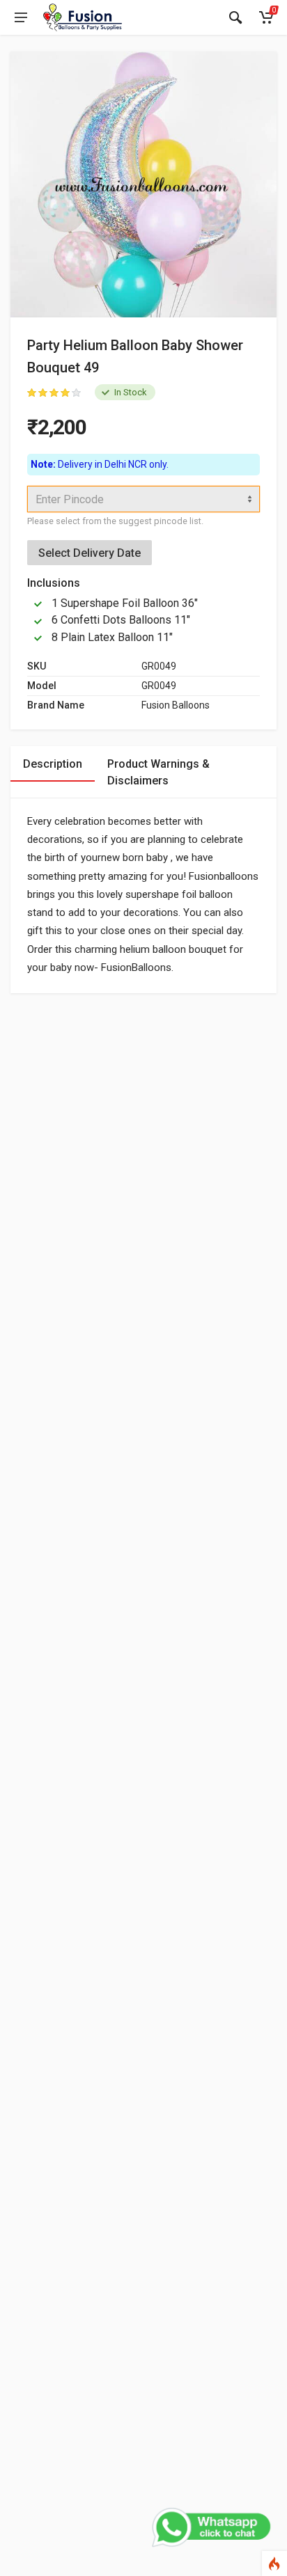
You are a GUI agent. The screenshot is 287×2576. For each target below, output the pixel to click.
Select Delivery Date (90, 553)
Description (53, 764)
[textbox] (143, 499)
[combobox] (143, 499)
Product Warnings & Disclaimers (158, 772)
